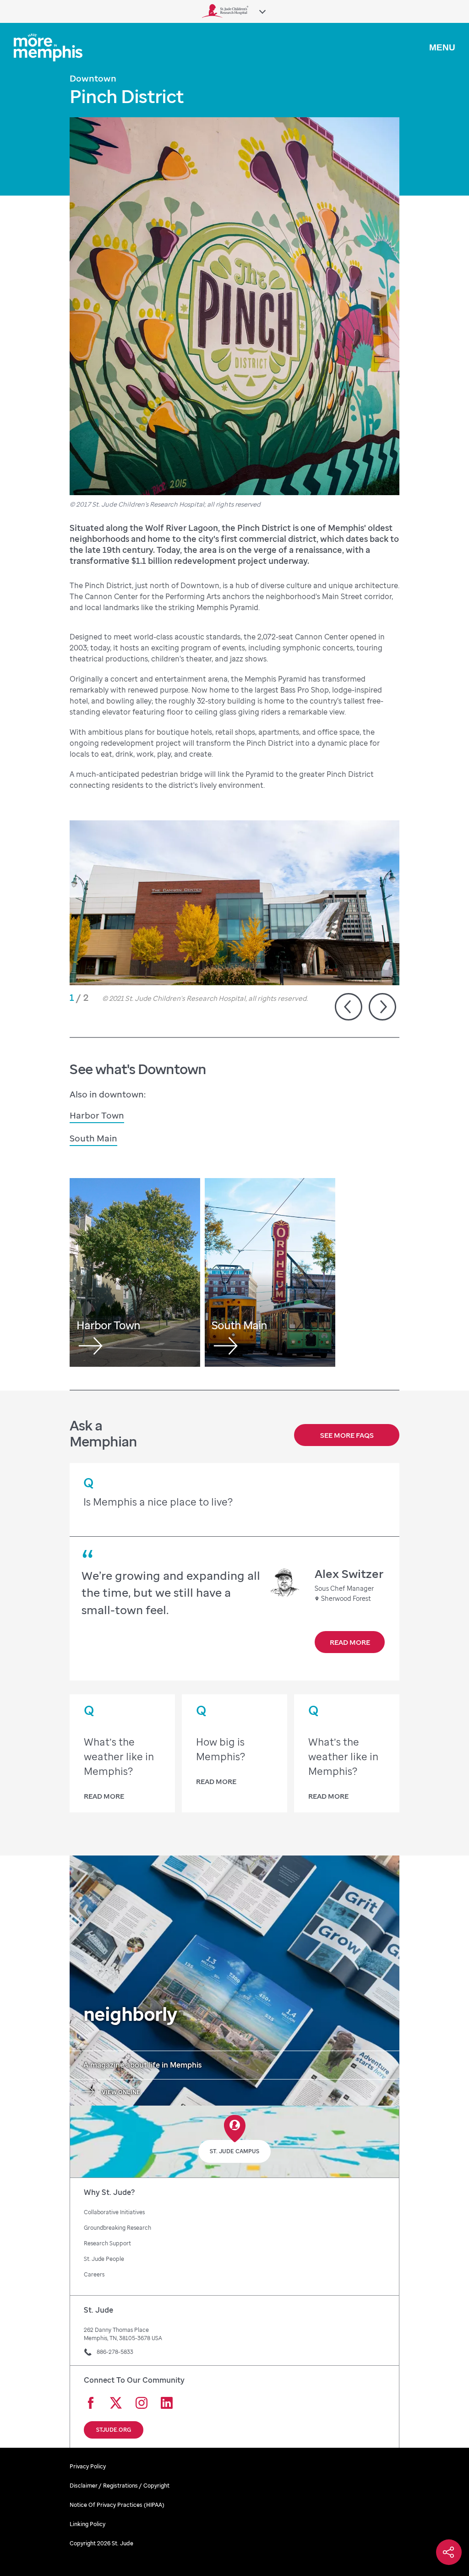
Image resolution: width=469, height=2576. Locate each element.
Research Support (107, 2243)
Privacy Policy (88, 2466)
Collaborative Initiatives (114, 2212)
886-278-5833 (115, 2352)
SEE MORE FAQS (347, 1435)
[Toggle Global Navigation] (262, 12)
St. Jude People (104, 2259)
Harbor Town (97, 1115)
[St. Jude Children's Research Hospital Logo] (225, 11)
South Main (93, 1138)
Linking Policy (87, 2524)
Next (382, 1007)
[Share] (449, 2552)
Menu (442, 47)
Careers (94, 2274)
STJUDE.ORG (114, 2430)
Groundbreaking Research (117, 2228)
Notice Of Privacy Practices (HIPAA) (117, 2505)
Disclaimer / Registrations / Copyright (120, 2486)
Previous (349, 1007)
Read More (350, 1642)
